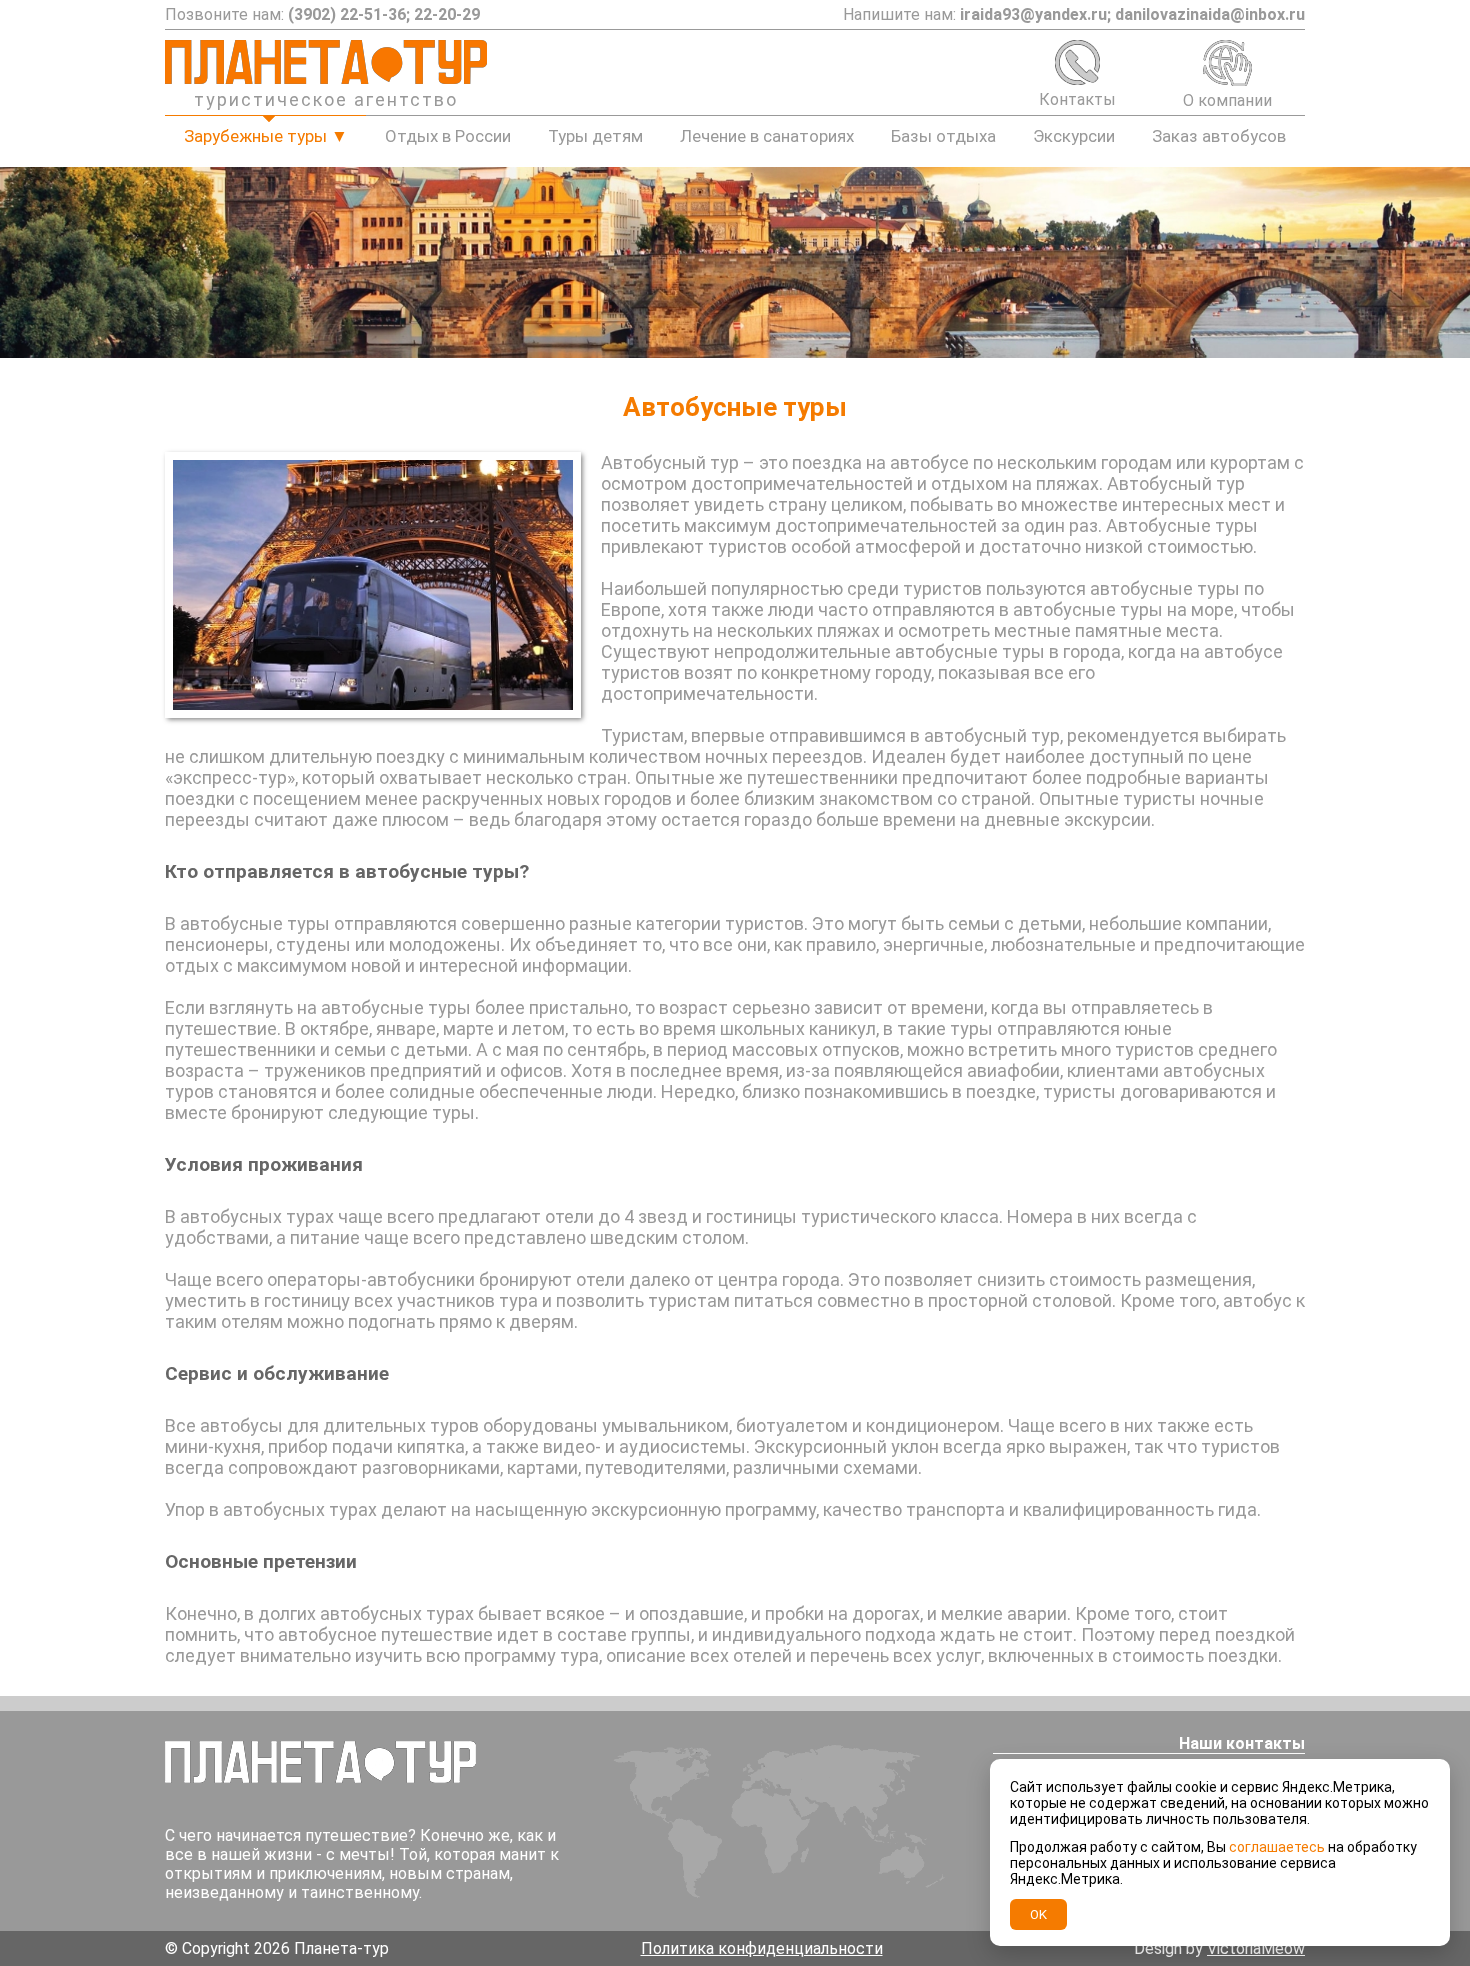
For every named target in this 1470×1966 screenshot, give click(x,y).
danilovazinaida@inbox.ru (1210, 14)
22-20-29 (447, 14)
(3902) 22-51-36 (347, 14)
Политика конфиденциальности (762, 1948)
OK (1038, 1914)
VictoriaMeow (1256, 1948)
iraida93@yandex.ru (1033, 14)
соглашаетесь (1277, 1847)
